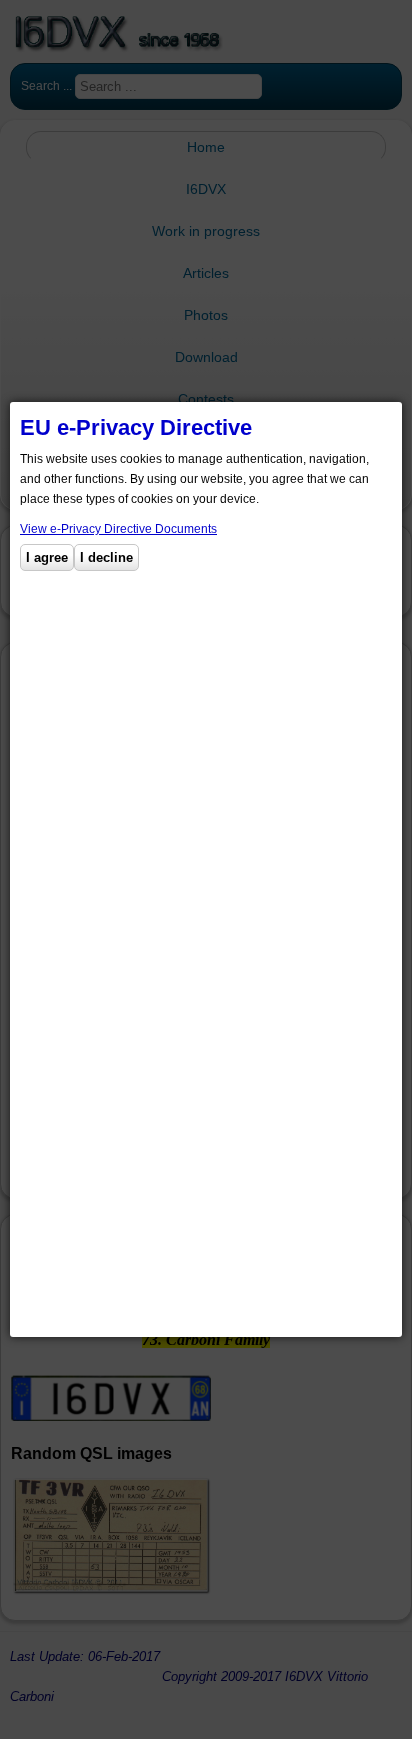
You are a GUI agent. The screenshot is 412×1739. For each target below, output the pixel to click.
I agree (47, 557)
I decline (106, 557)
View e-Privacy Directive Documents (118, 529)
